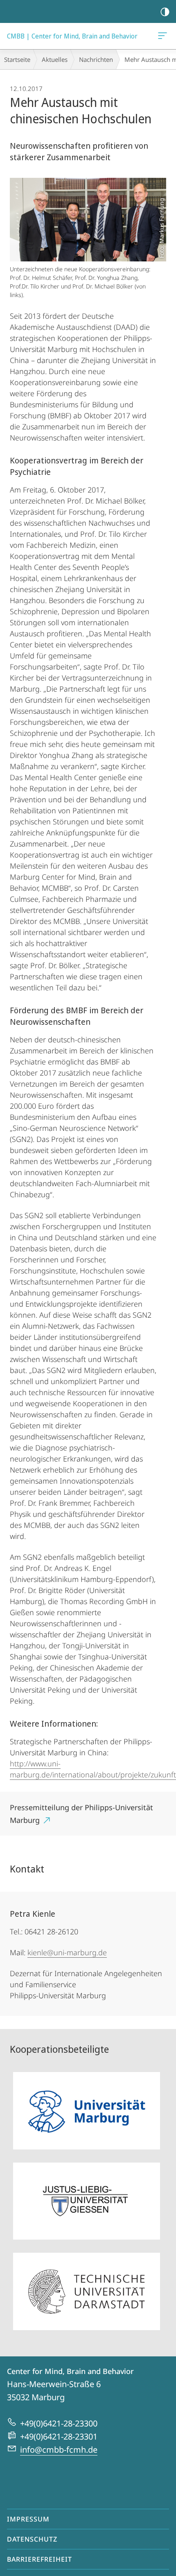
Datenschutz (32, 2539)
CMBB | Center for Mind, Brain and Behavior (164, 36)
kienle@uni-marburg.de (67, 1952)
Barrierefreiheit (39, 2559)
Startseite (17, 59)
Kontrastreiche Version (165, 11)
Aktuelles (55, 59)
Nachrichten (96, 59)
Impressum (28, 2519)
